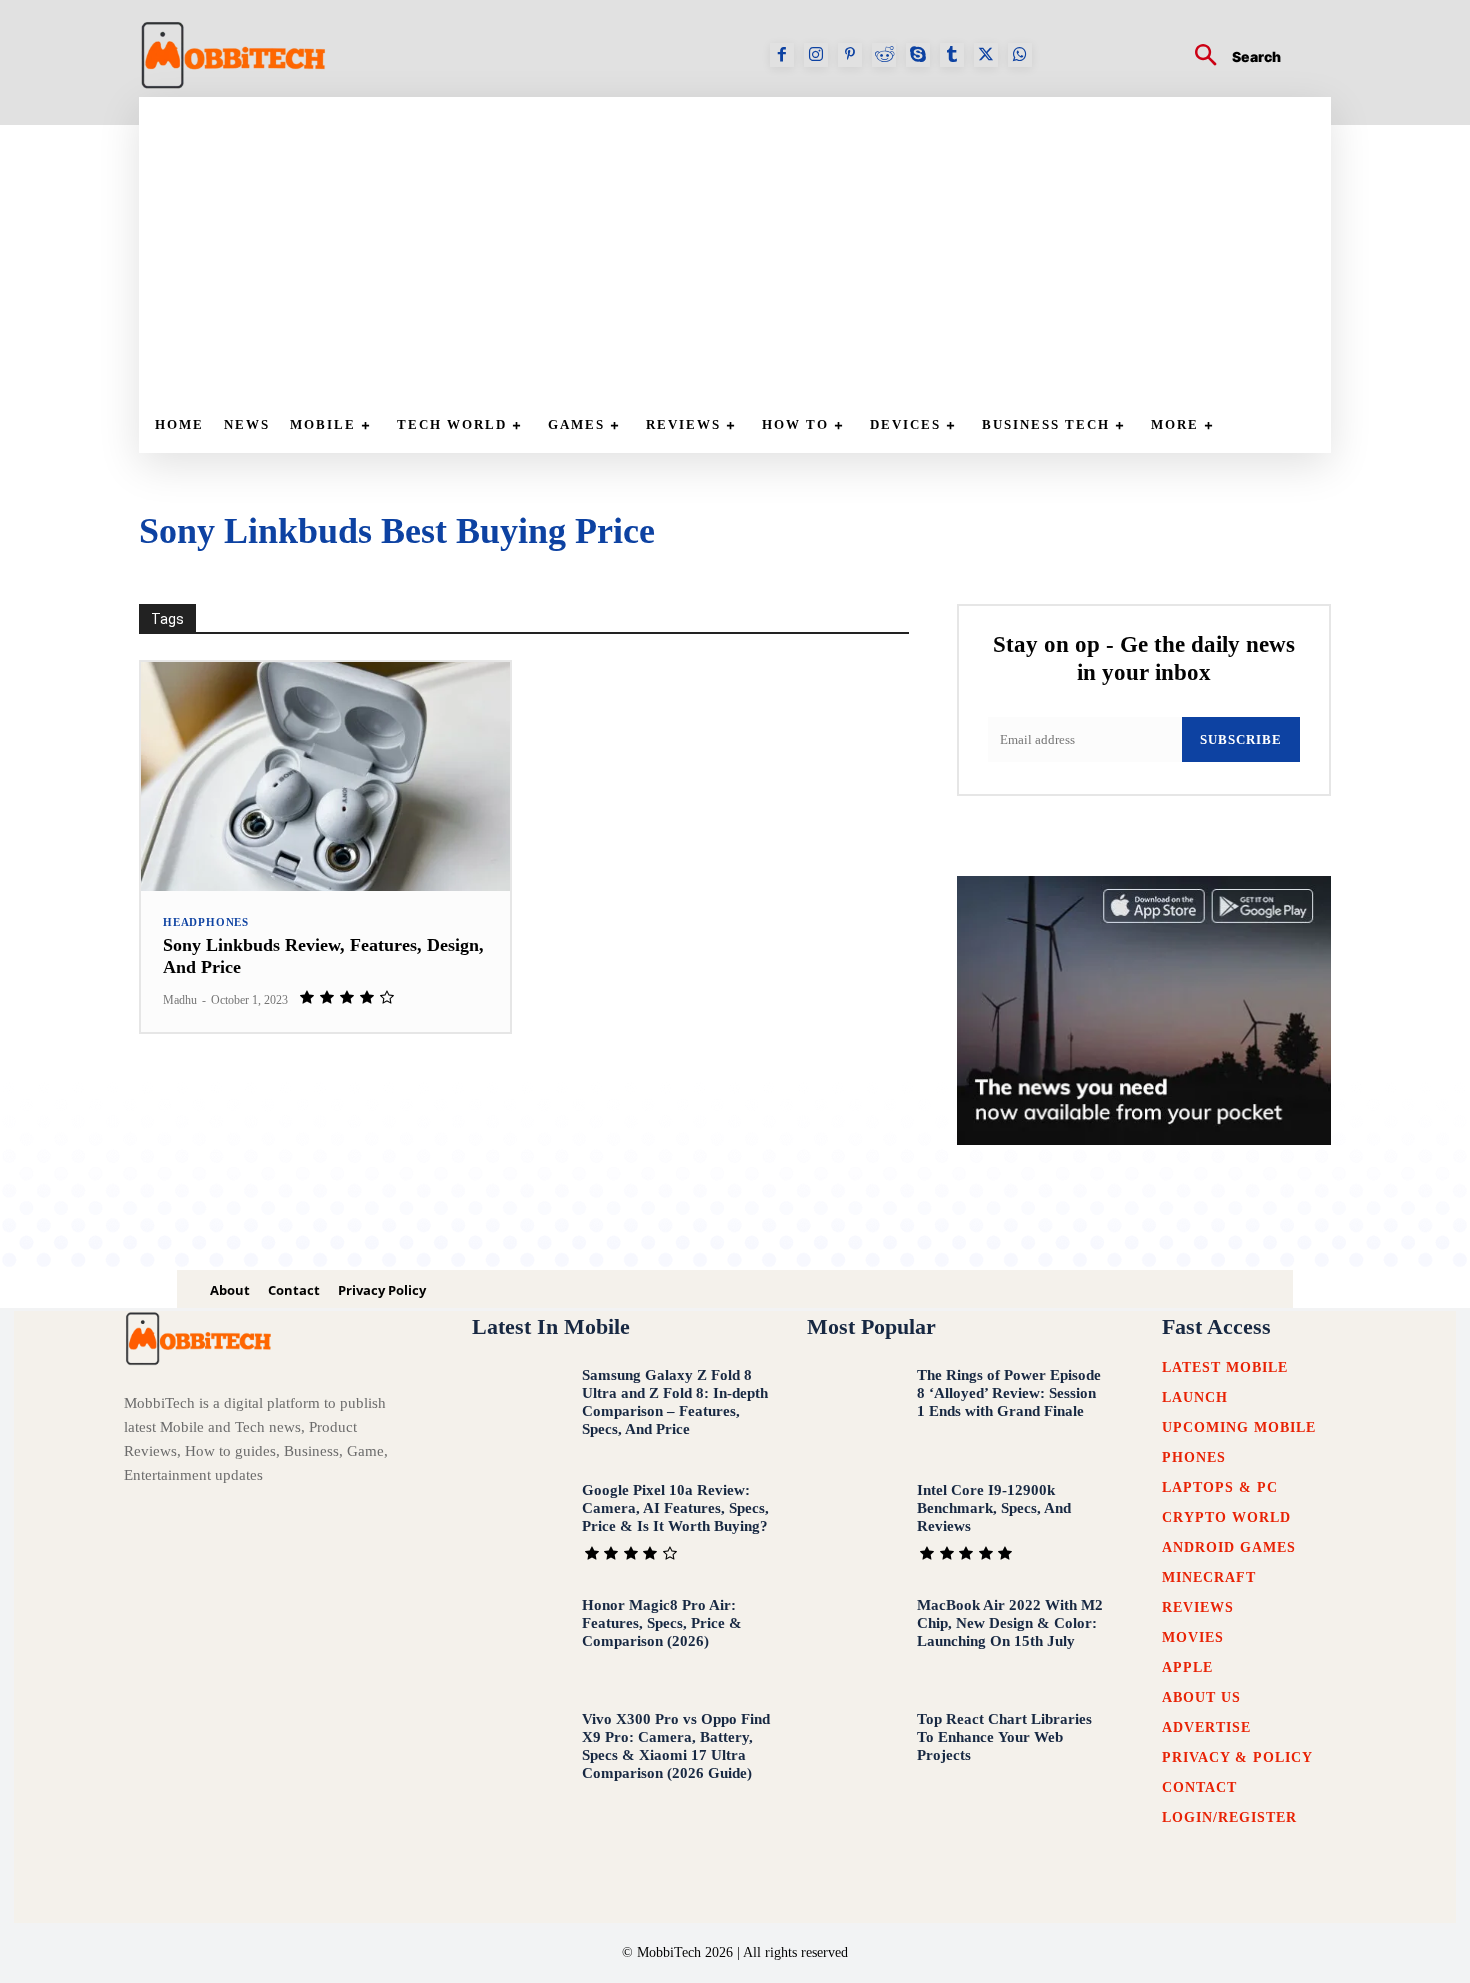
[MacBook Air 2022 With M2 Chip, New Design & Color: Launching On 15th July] (854, 1640)
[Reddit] (884, 55)
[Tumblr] (952, 55)
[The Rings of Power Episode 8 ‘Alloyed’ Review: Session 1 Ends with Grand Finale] (854, 1410)
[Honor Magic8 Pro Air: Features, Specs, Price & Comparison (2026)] (519, 1640)
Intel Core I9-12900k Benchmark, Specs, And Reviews (994, 1508)
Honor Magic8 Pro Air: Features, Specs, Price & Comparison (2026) (662, 1623)
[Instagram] (816, 55)
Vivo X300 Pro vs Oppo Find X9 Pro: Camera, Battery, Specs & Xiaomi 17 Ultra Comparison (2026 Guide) (676, 1746)
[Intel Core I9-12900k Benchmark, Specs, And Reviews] (854, 1525)
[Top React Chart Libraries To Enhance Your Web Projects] (854, 1754)
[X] (986, 55)
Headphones (206, 922)
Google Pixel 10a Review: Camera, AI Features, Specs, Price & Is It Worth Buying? (675, 1508)
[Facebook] (782, 55)
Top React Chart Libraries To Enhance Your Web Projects (1004, 1737)
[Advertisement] (745, 247)
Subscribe (1241, 739)
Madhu (180, 1000)
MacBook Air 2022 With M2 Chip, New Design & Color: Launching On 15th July (1010, 1623)
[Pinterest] (850, 55)
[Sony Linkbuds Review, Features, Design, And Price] (325, 776)
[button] (1230, 57)
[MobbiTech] (234, 55)
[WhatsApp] (1020, 55)
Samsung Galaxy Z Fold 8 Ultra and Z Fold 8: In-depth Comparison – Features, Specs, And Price (675, 1402)
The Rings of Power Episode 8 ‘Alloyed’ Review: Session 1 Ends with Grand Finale (1009, 1393)
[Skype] (918, 55)
